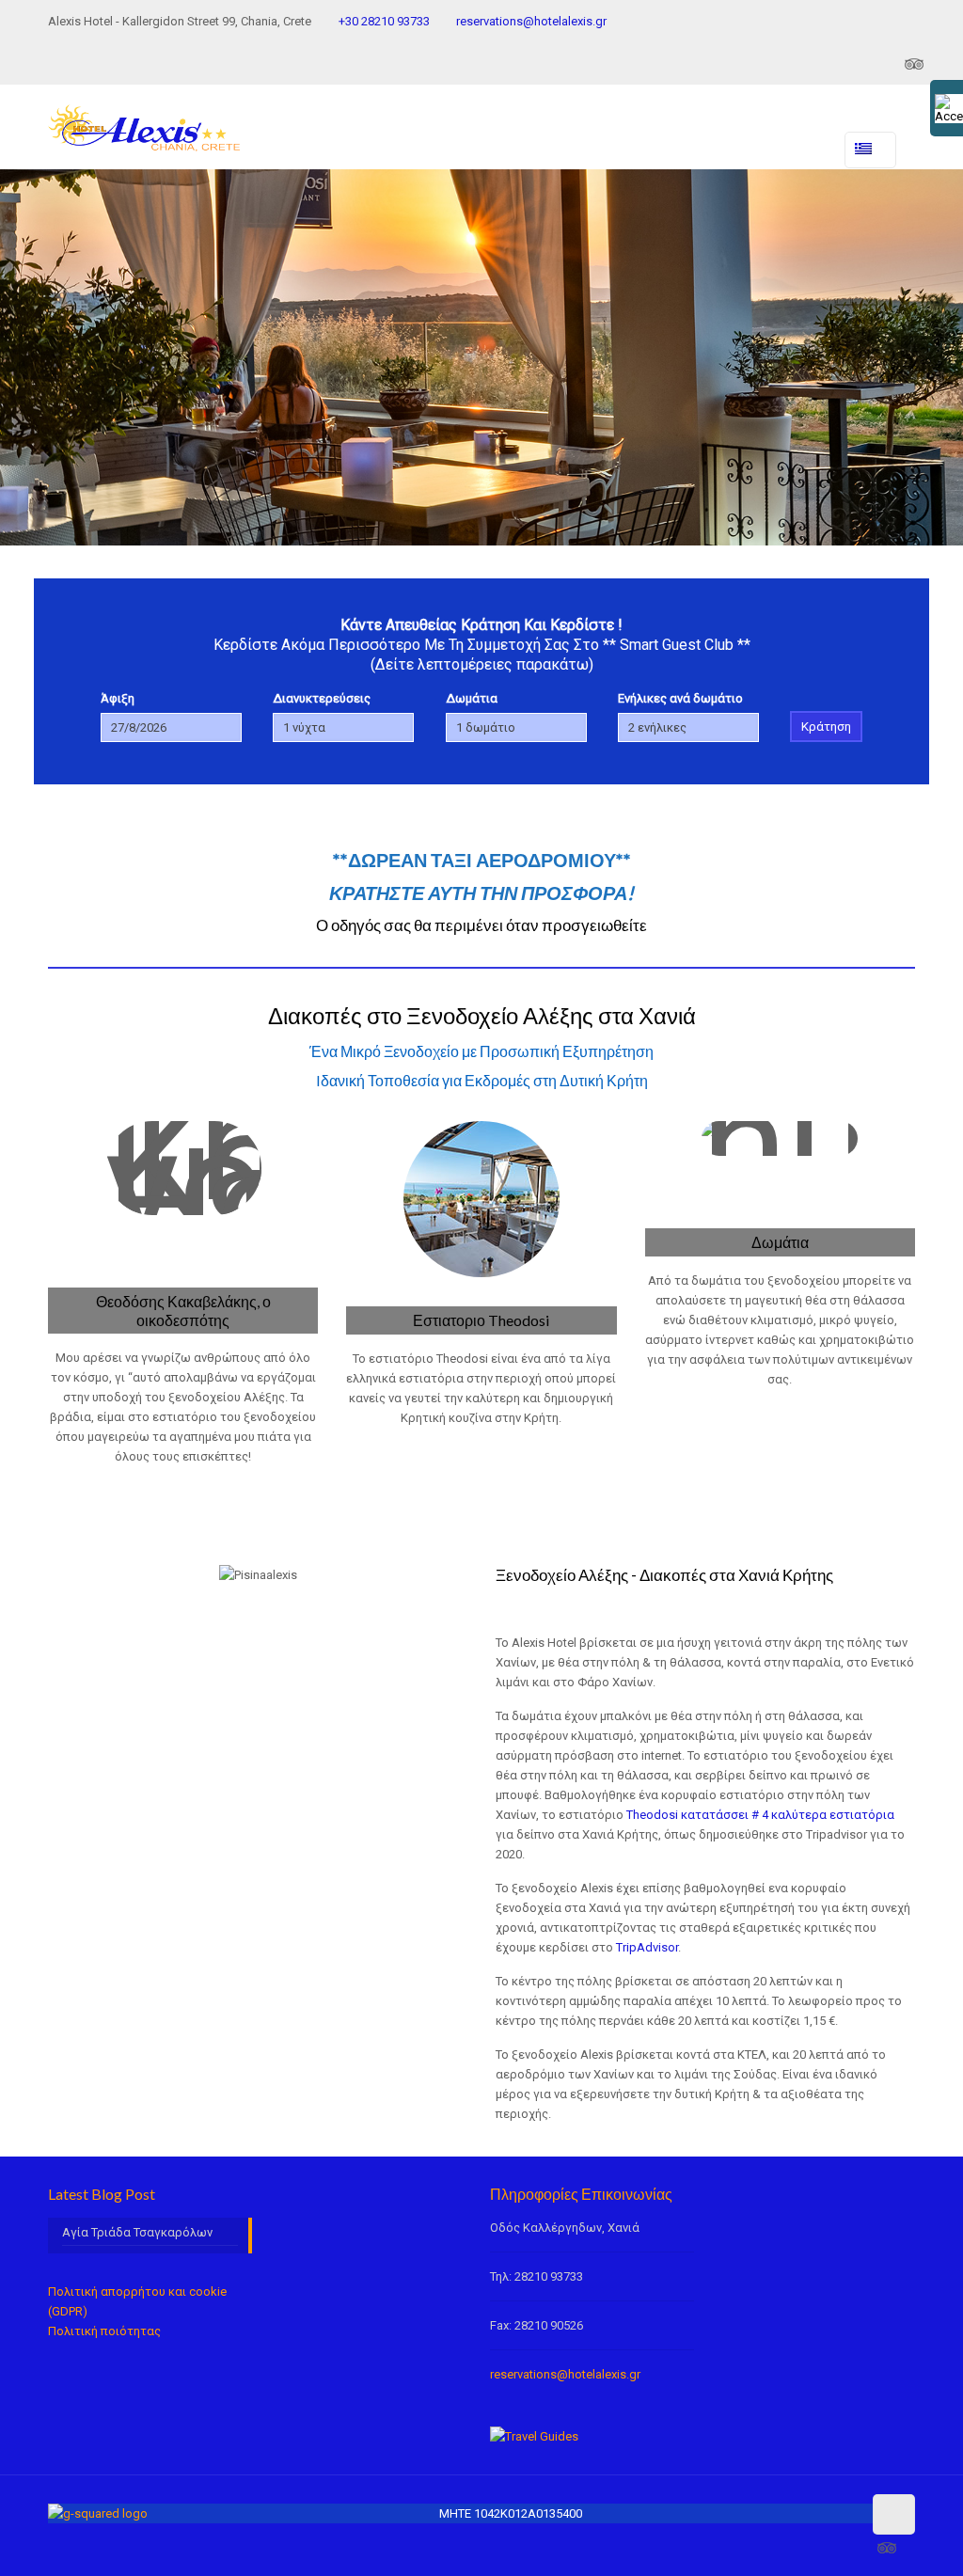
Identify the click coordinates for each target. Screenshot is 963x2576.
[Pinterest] (886, 63)
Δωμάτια (472, 698)
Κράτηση (826, 727)
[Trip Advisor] (914, 63)
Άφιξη (118, 698)
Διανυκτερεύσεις (322, 698)
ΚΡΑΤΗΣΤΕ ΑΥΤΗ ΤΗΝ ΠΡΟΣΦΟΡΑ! (481, 893)
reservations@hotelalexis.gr (531, 21)
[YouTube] (861, 63)
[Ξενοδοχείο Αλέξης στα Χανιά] (143, 122)
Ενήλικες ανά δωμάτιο (680, 698)
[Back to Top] (893, 2514)
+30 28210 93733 (384, 21)
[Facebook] (810, 63)
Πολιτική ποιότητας (104, 2331)
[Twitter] (836, 63)
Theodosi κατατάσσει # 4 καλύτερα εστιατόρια (760, 1815)
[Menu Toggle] (701, 141)
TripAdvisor (647, 1947)
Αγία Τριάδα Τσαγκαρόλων (137, 2232)
